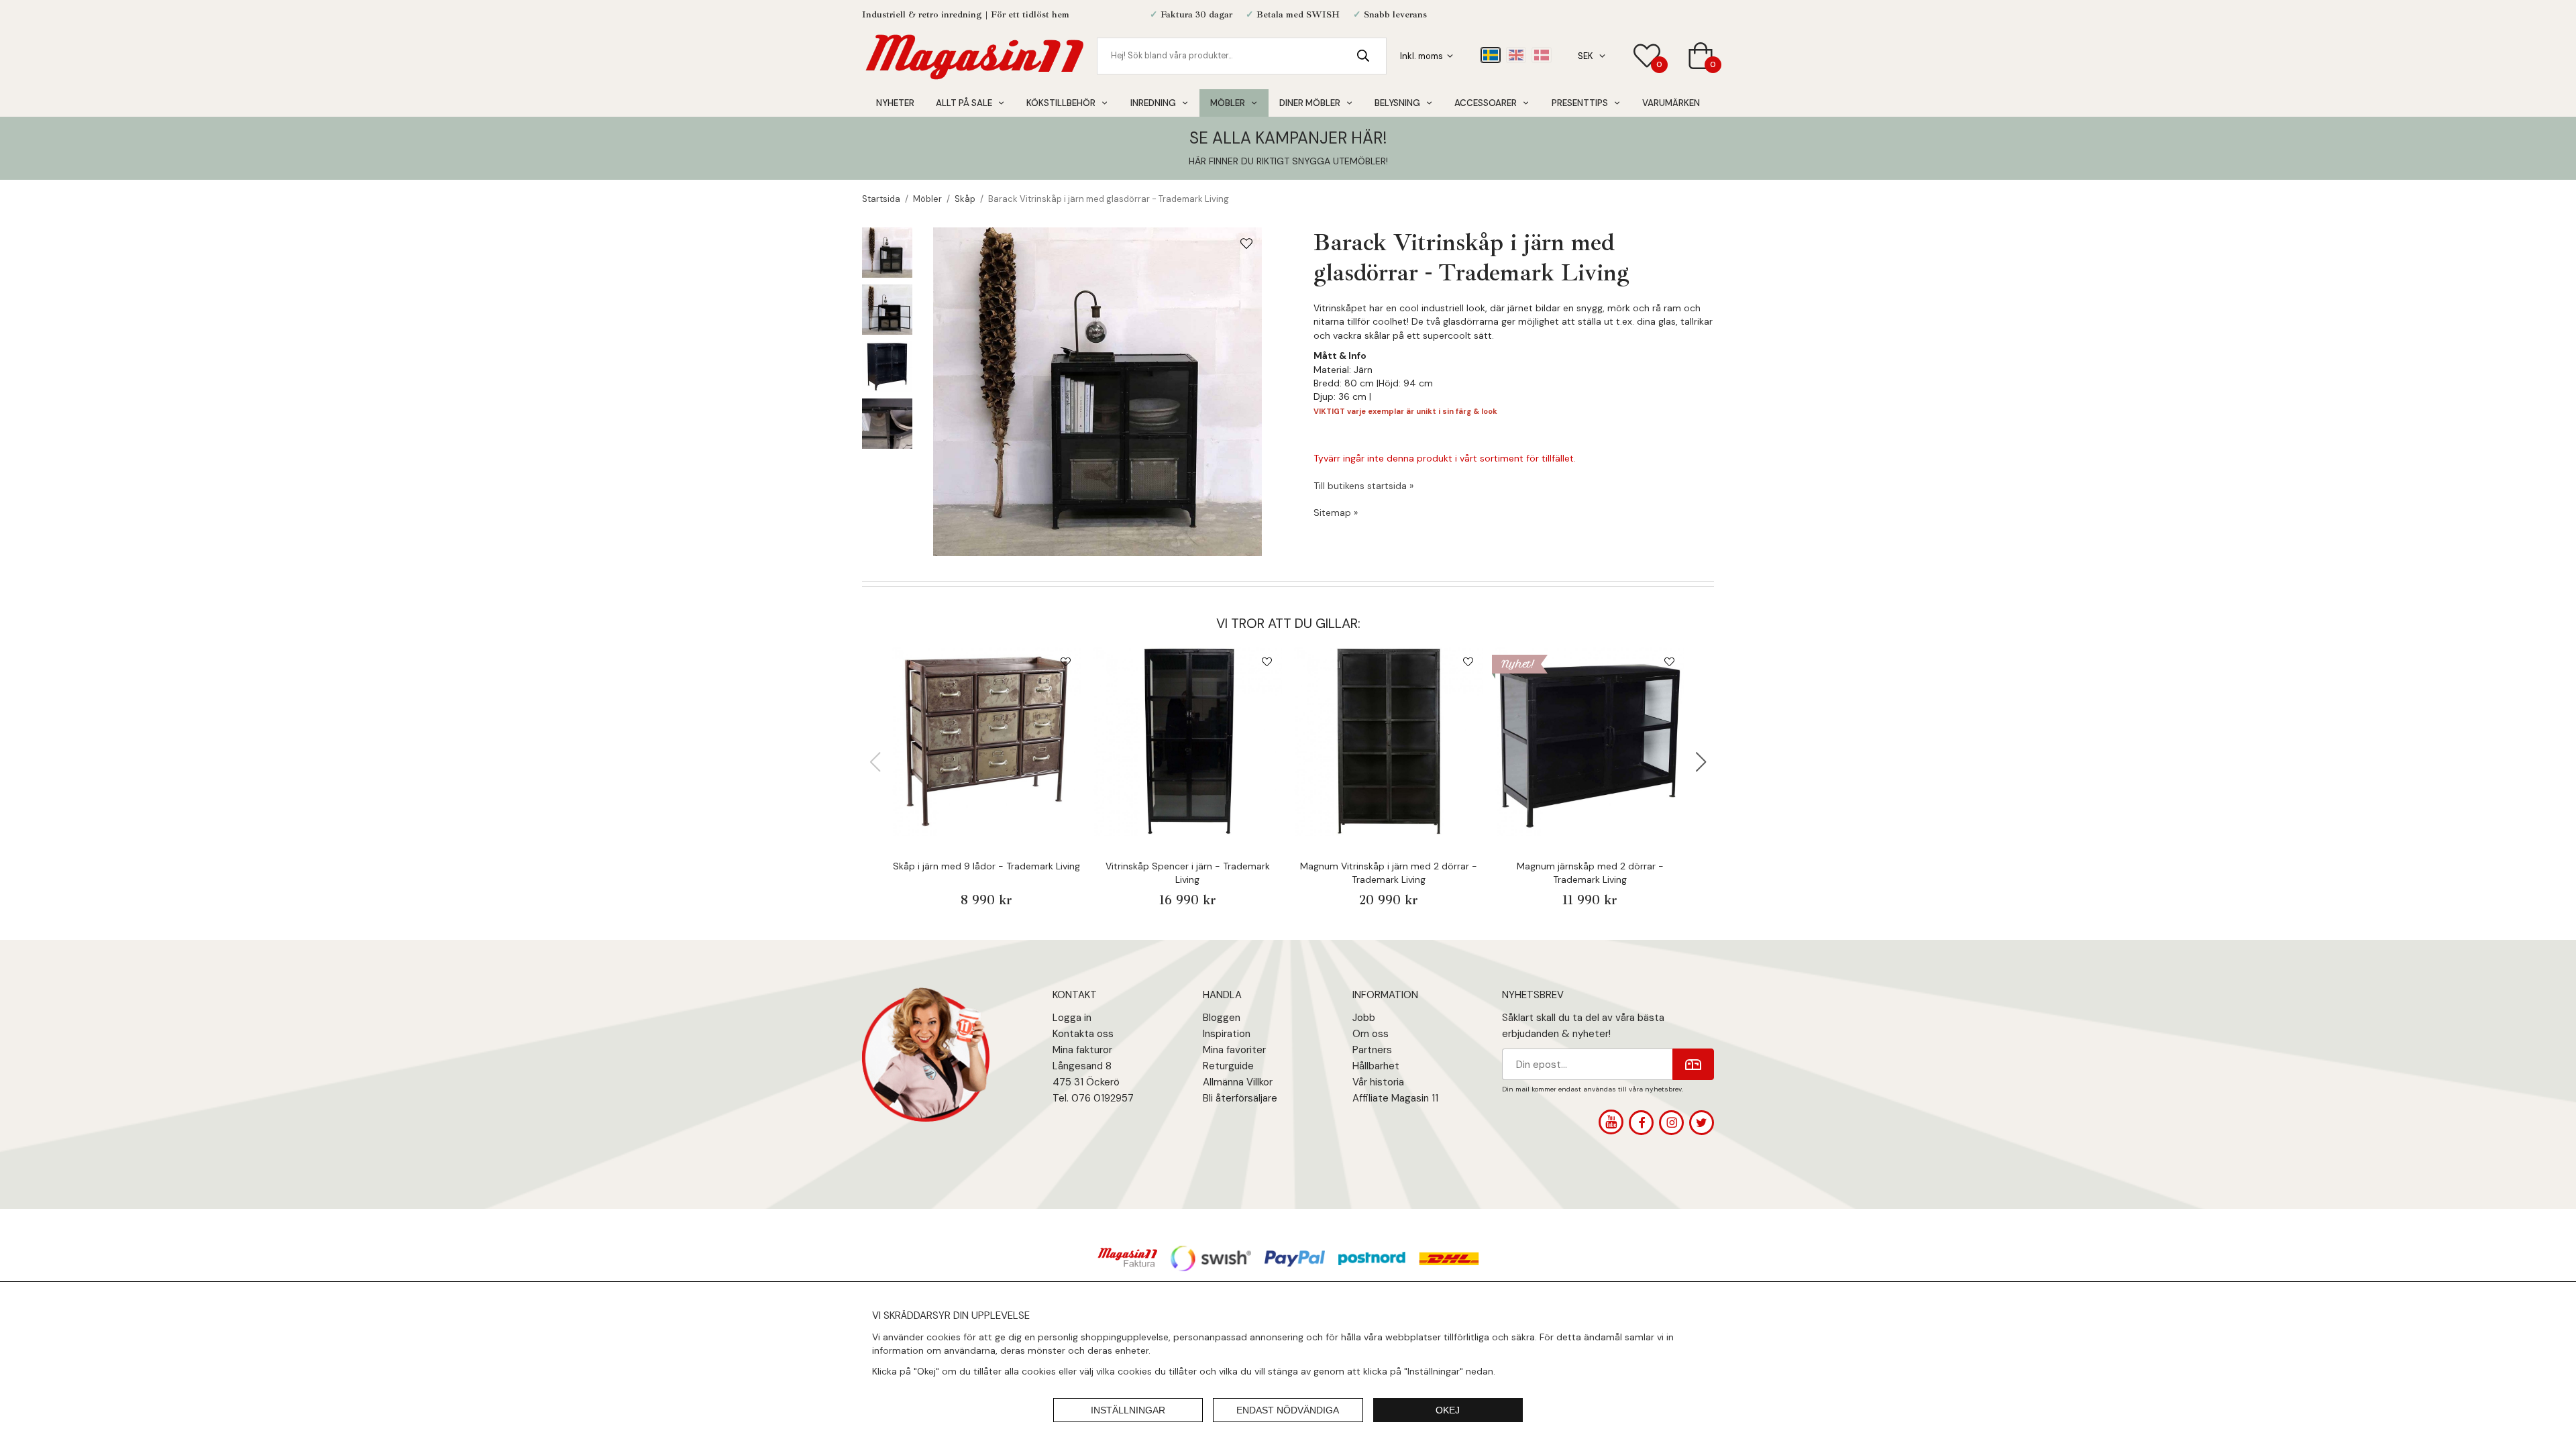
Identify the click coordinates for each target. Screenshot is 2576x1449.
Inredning (1153, 103)
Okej (1448, 1410)
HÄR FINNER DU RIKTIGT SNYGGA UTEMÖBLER (1287, 161)
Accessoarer (1486, 103)
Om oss (1371, 1034)
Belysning (1397, 103)
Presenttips (1580, 103)
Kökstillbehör (1061, 103)
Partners (1372, 1050)
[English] (1516, 55)
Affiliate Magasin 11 (1395, 1098)
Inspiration (1227, 1034)
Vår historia (1378, 1082)
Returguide (1228, 1066)
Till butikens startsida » (1363, 486)
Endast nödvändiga (1288, 1410)
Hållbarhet (1376, 1066)
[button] (1701, 762)
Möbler (1228, 103)
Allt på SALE (964, 103)
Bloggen (1222, 1018)
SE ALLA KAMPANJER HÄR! (1288, 138)
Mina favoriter (1234, 1050)
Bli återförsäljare (1240, 1098)
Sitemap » (1336, 513)
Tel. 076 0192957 (1093, 1098)
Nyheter (895, 103)
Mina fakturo (1081, 1050)
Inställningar (1128, 1410)
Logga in (1072, 1018)
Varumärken (1671, 103)
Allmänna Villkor (1238, 1082)
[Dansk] (1542, 55)
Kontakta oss (1083, 1034)
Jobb (1364, 1018)
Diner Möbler (1310, 103)
